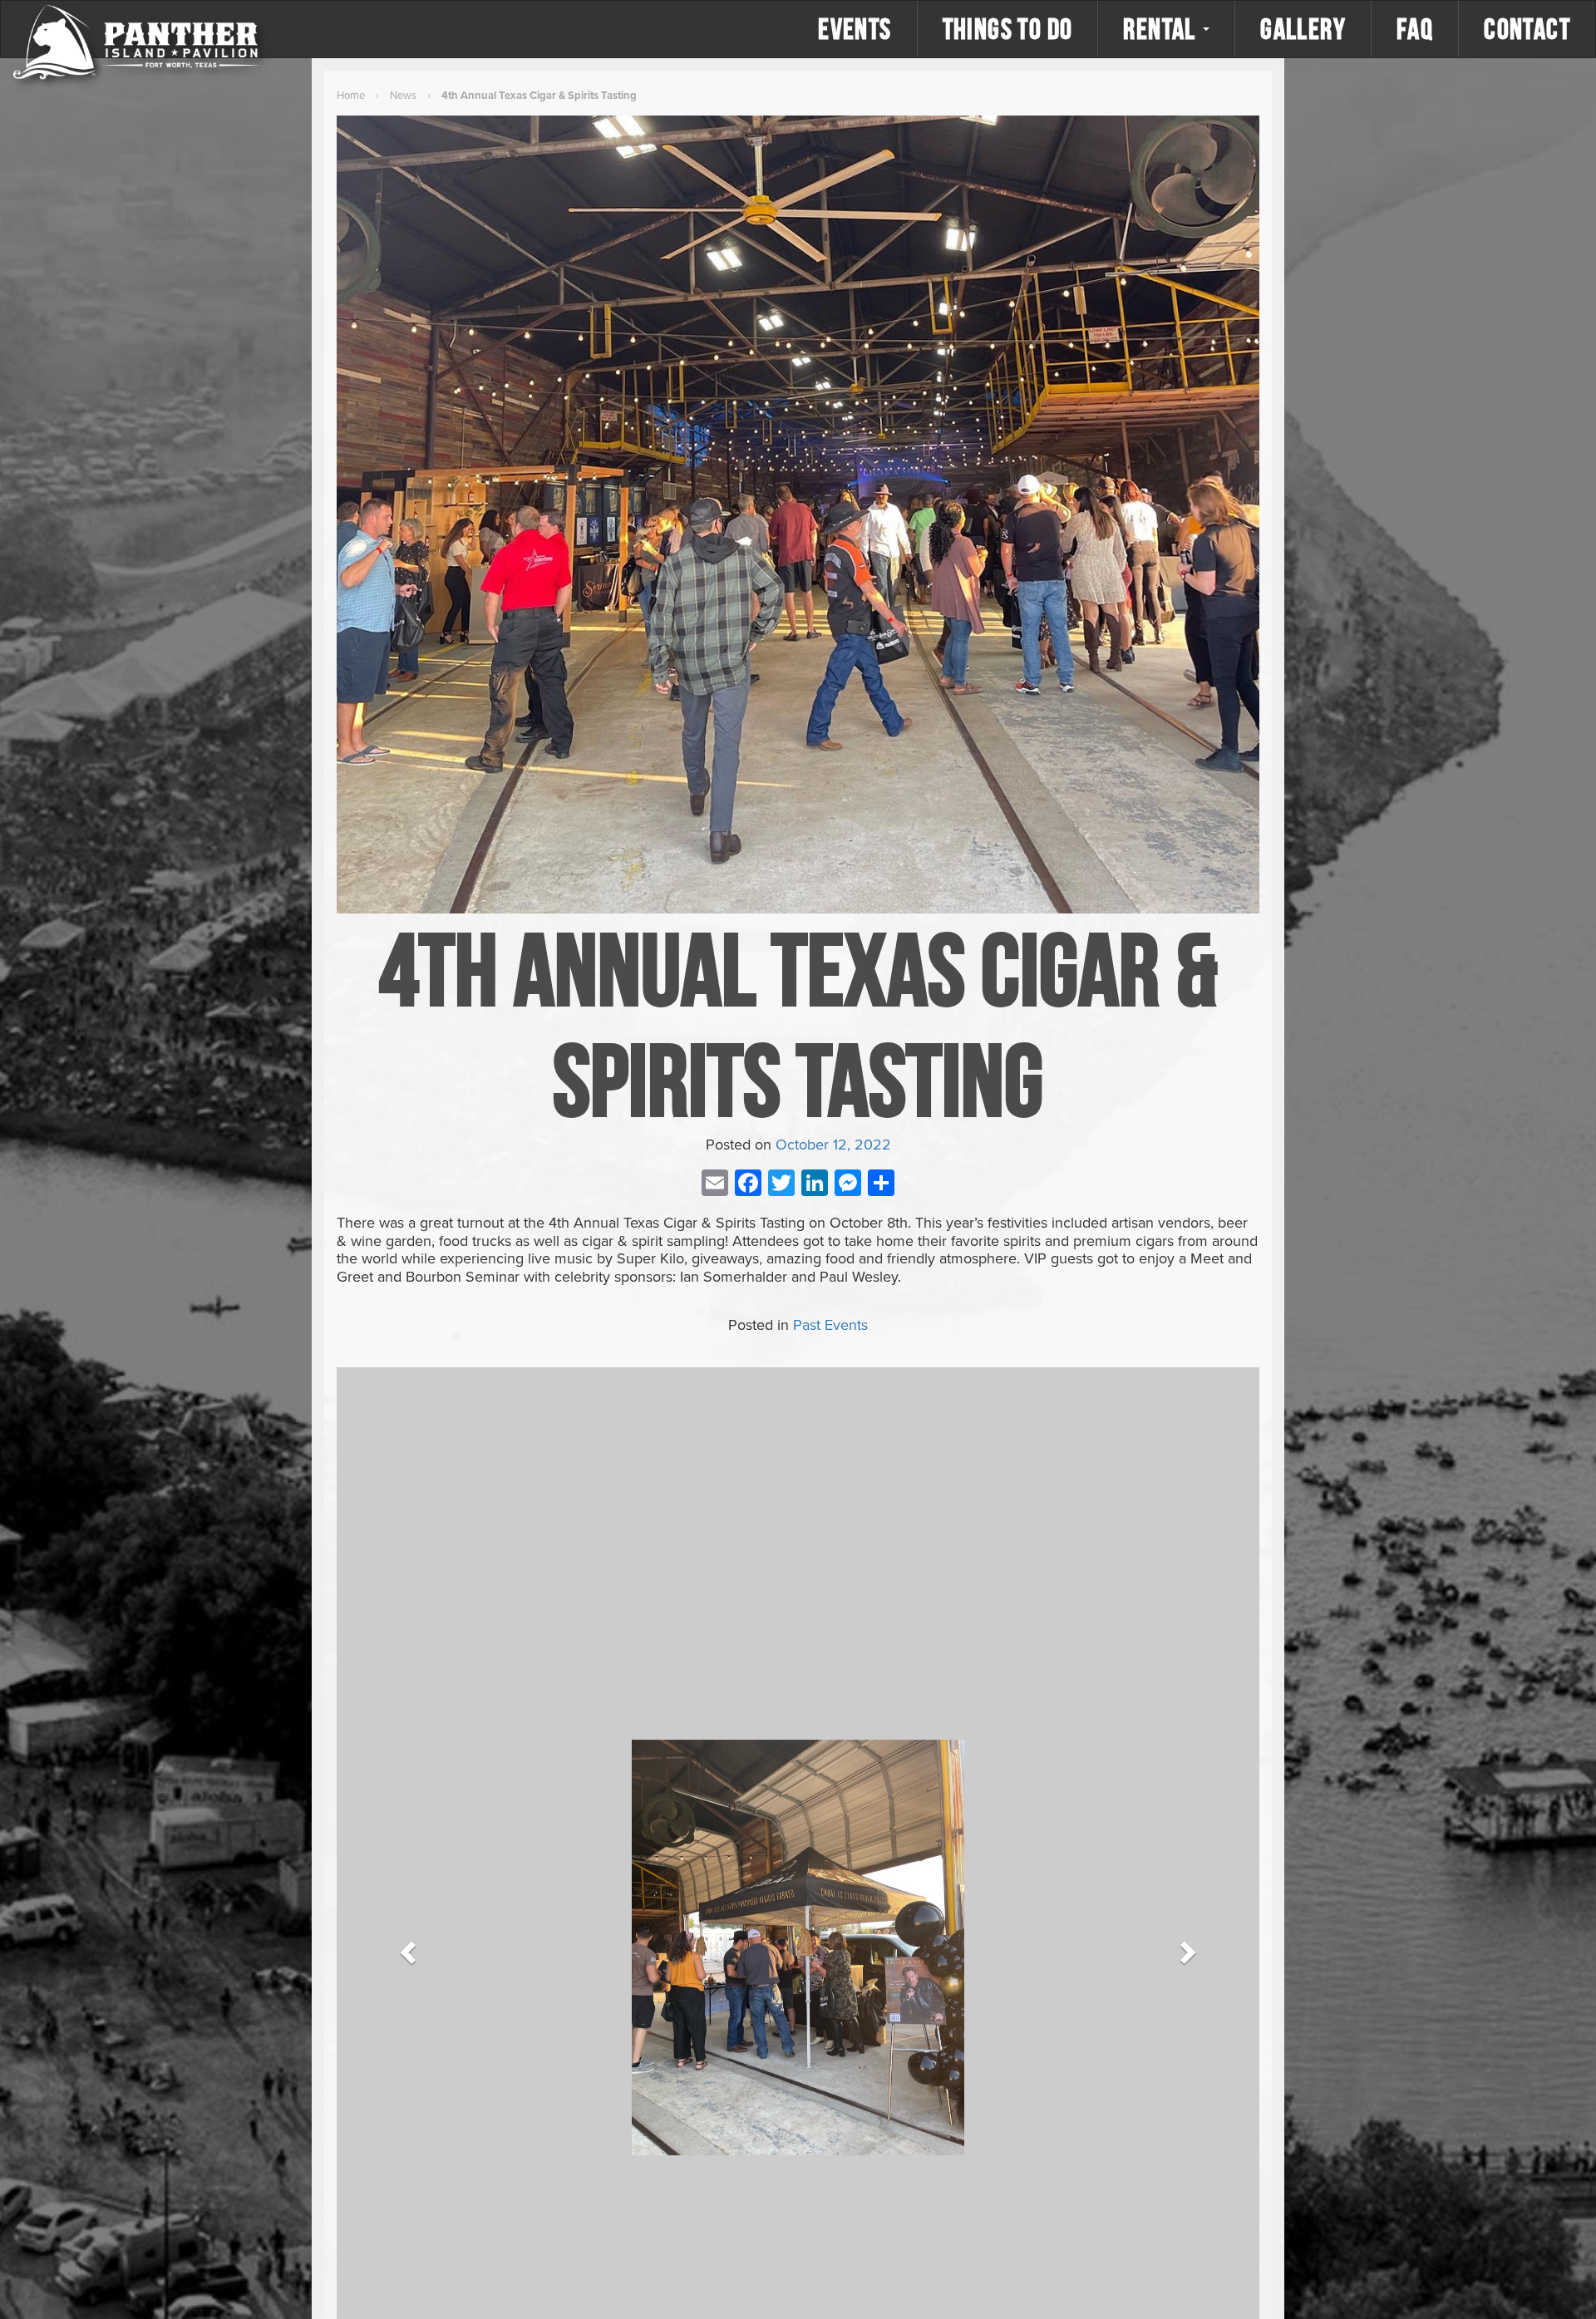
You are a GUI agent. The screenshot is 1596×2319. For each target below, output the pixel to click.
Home (351, 96)
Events (855, 29)
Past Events (830, 1325)
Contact (1527, 29)
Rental (1162, 29)
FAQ (1415, 29)
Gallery (1303, 29)
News (403, 96)
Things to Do (1008, 29)
